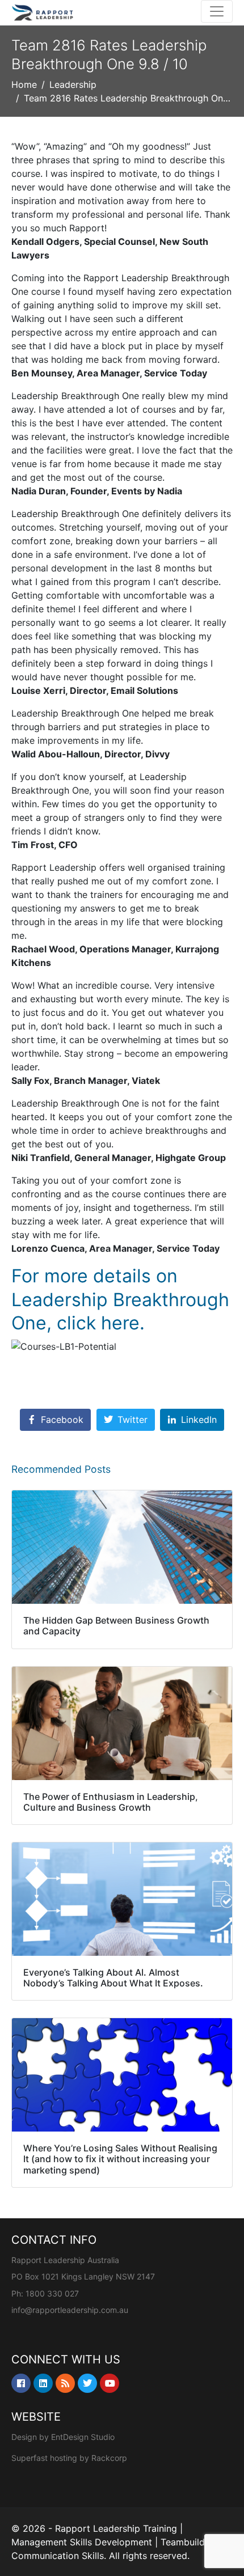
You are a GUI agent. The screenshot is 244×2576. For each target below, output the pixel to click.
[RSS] (65, 2383)
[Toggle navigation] (217, 11)
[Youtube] (110, 2383)
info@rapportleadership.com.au (70, 2310)
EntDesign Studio (83, 2437)
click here (98, 1323)
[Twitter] (87, 2383)
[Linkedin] (43, 2383)
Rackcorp (109, 2458)
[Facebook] (21, 2383)
